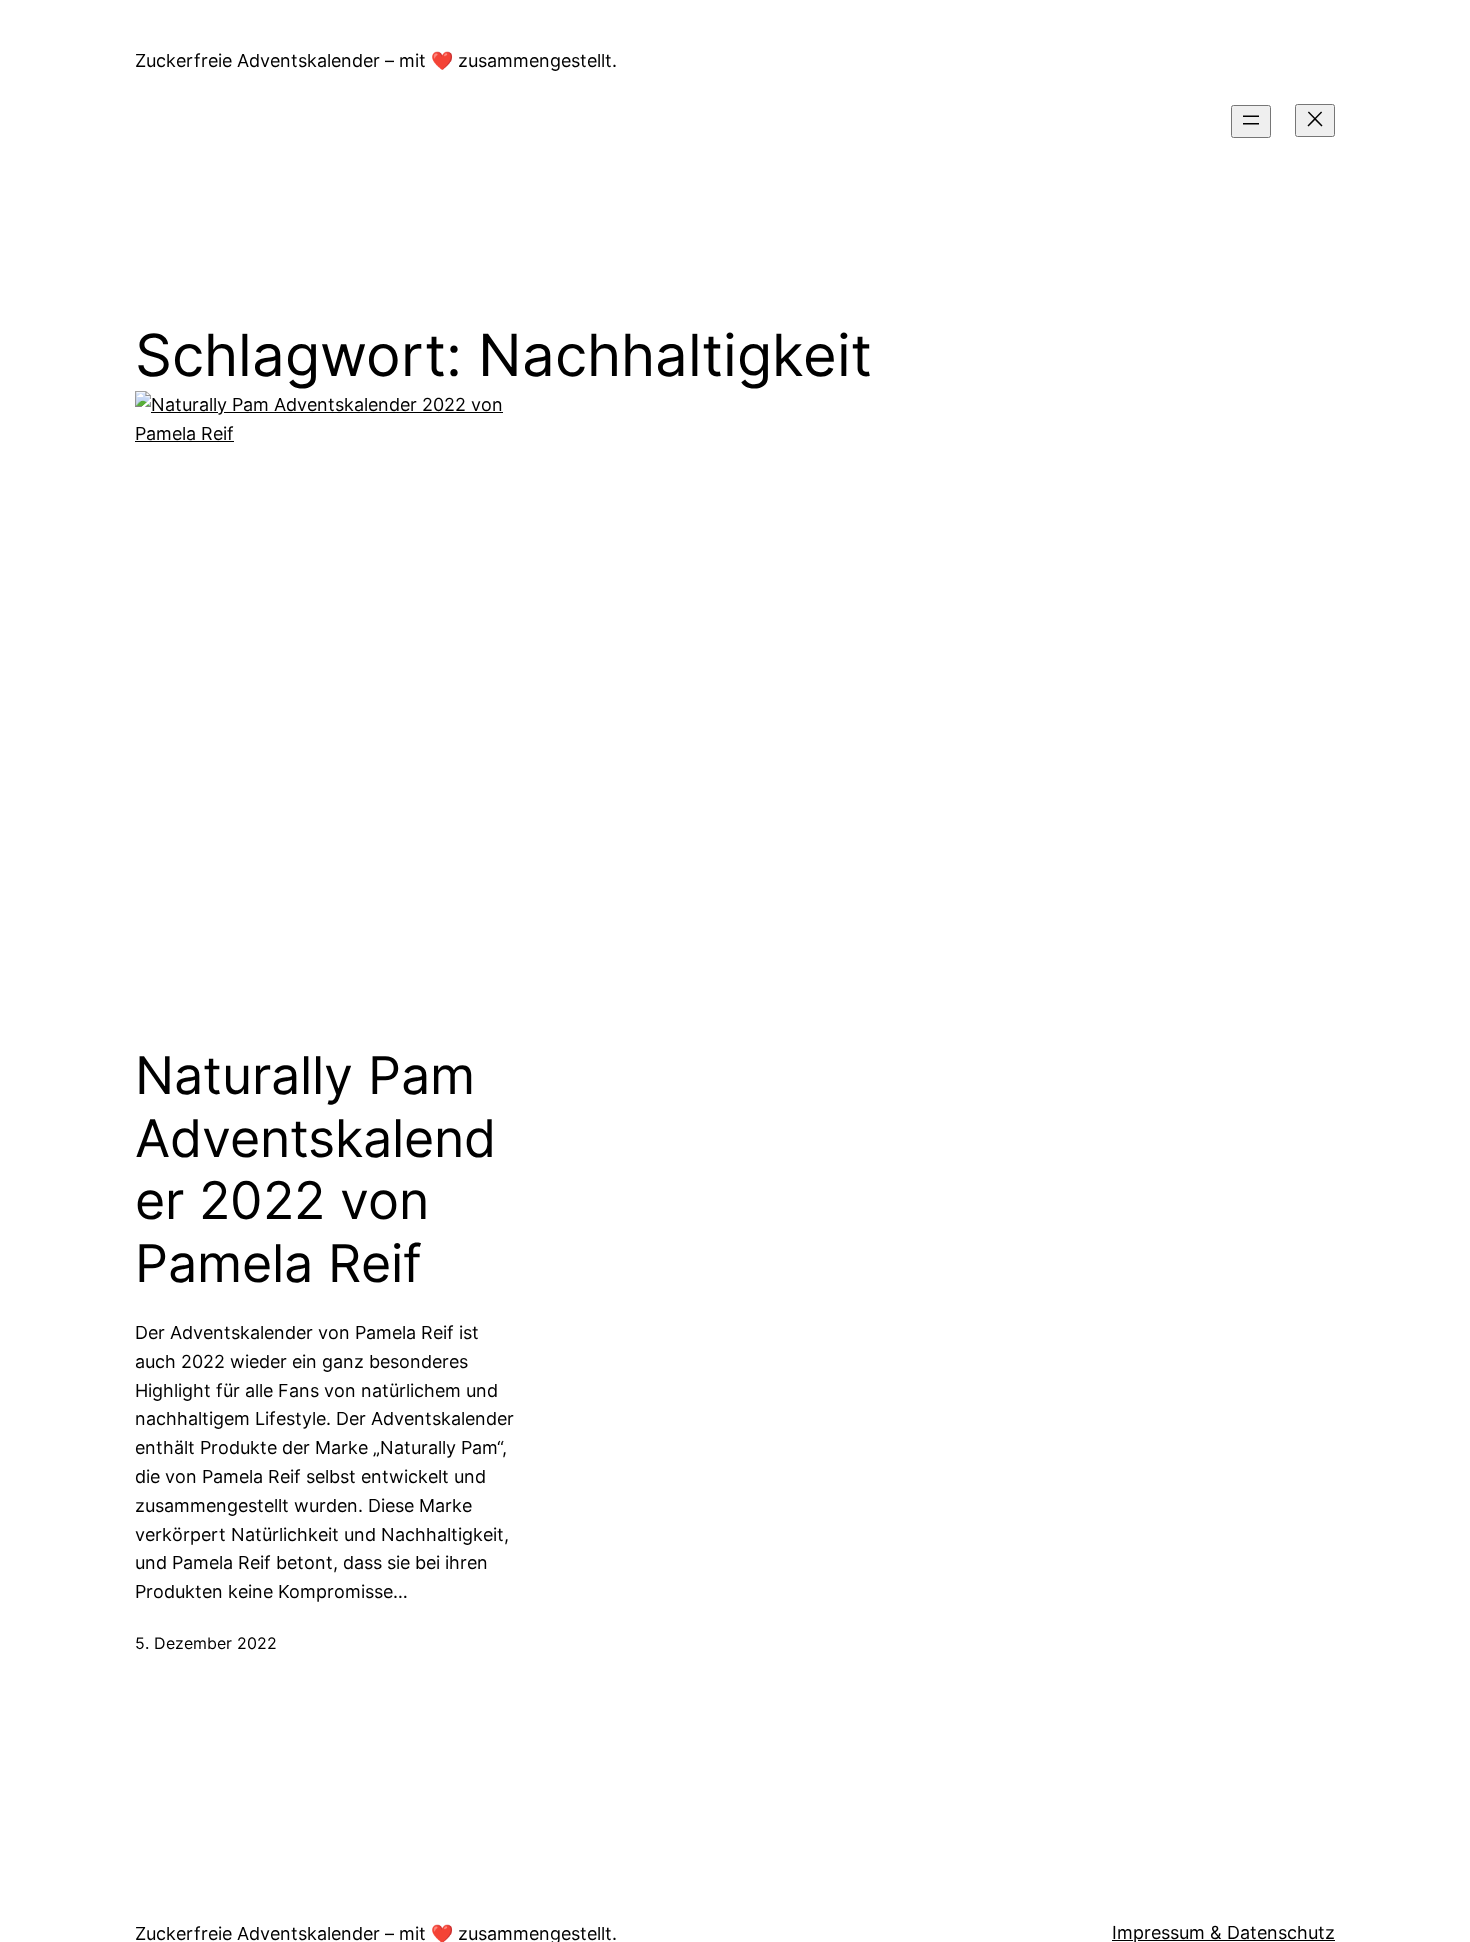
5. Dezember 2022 (206, 1643)
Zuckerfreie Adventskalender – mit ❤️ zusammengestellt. (376, 60)
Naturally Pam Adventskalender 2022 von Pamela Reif (315, 1169)
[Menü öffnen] (1251, 121)
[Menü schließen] (1315, 120)
